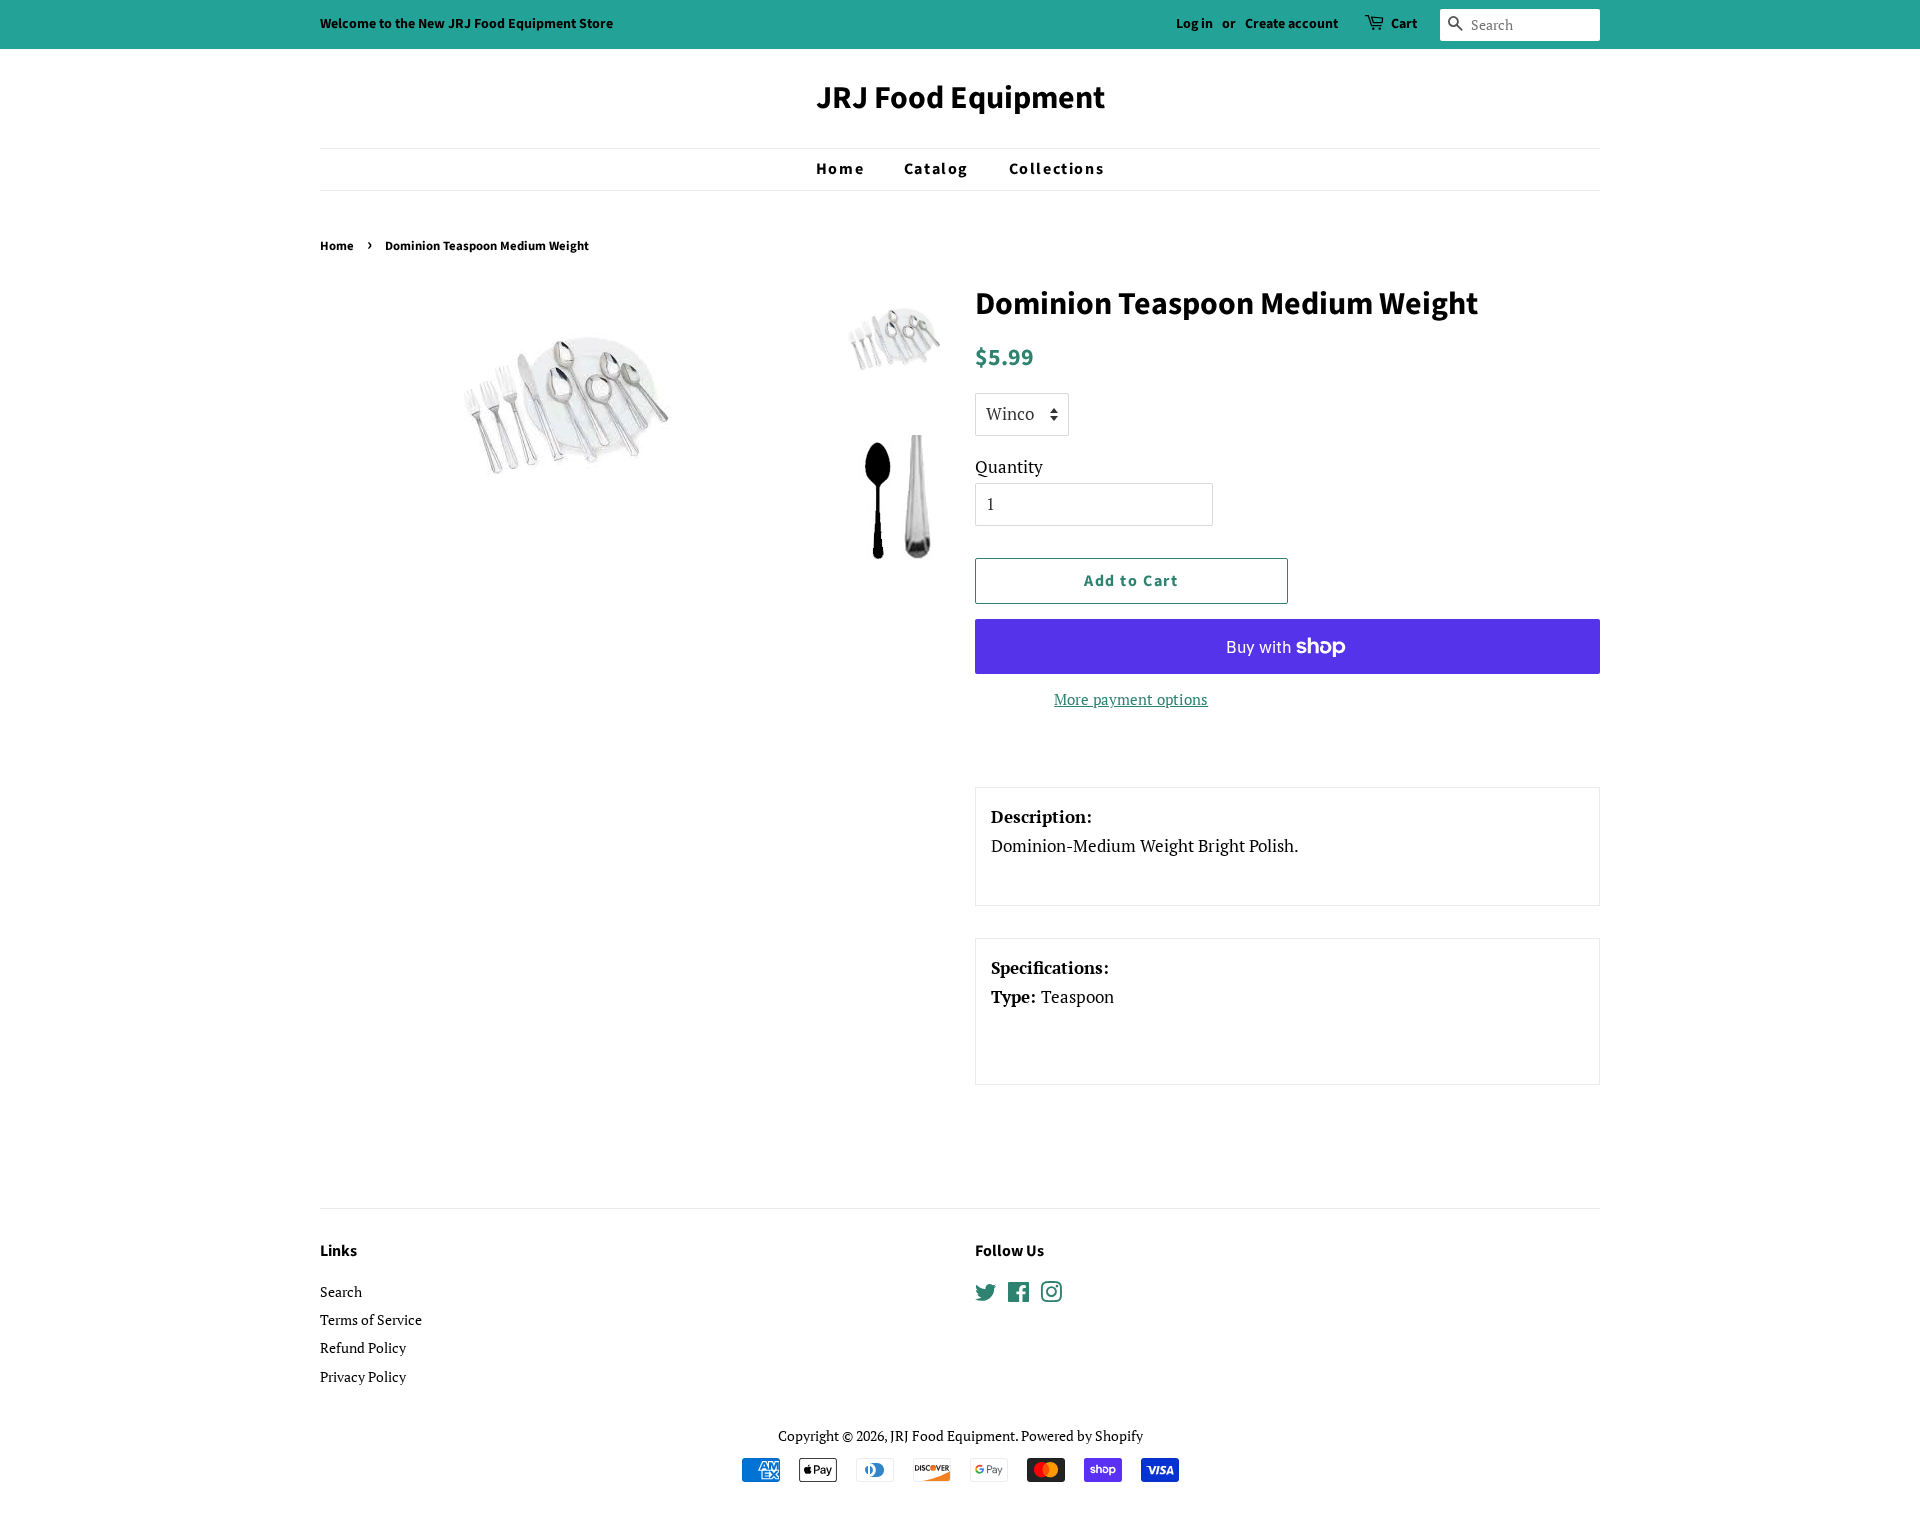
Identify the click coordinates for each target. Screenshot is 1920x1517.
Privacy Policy (363, 1376)
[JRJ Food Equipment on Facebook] (1018, 1295)
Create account (1291, 24)
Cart (1404, 24)
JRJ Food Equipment (960, 98)
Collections (1057, 169)
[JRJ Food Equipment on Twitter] (986, 1295)
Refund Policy (363, 1347)
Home (840, 169)
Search (341, 1291)
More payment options (1131, 699)
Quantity (1009, 466)
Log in (1194, 24)
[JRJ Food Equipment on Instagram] (1051, 1295)
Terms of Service (371, 1319)
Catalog (936, 169)
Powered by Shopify (1082, 1435)
